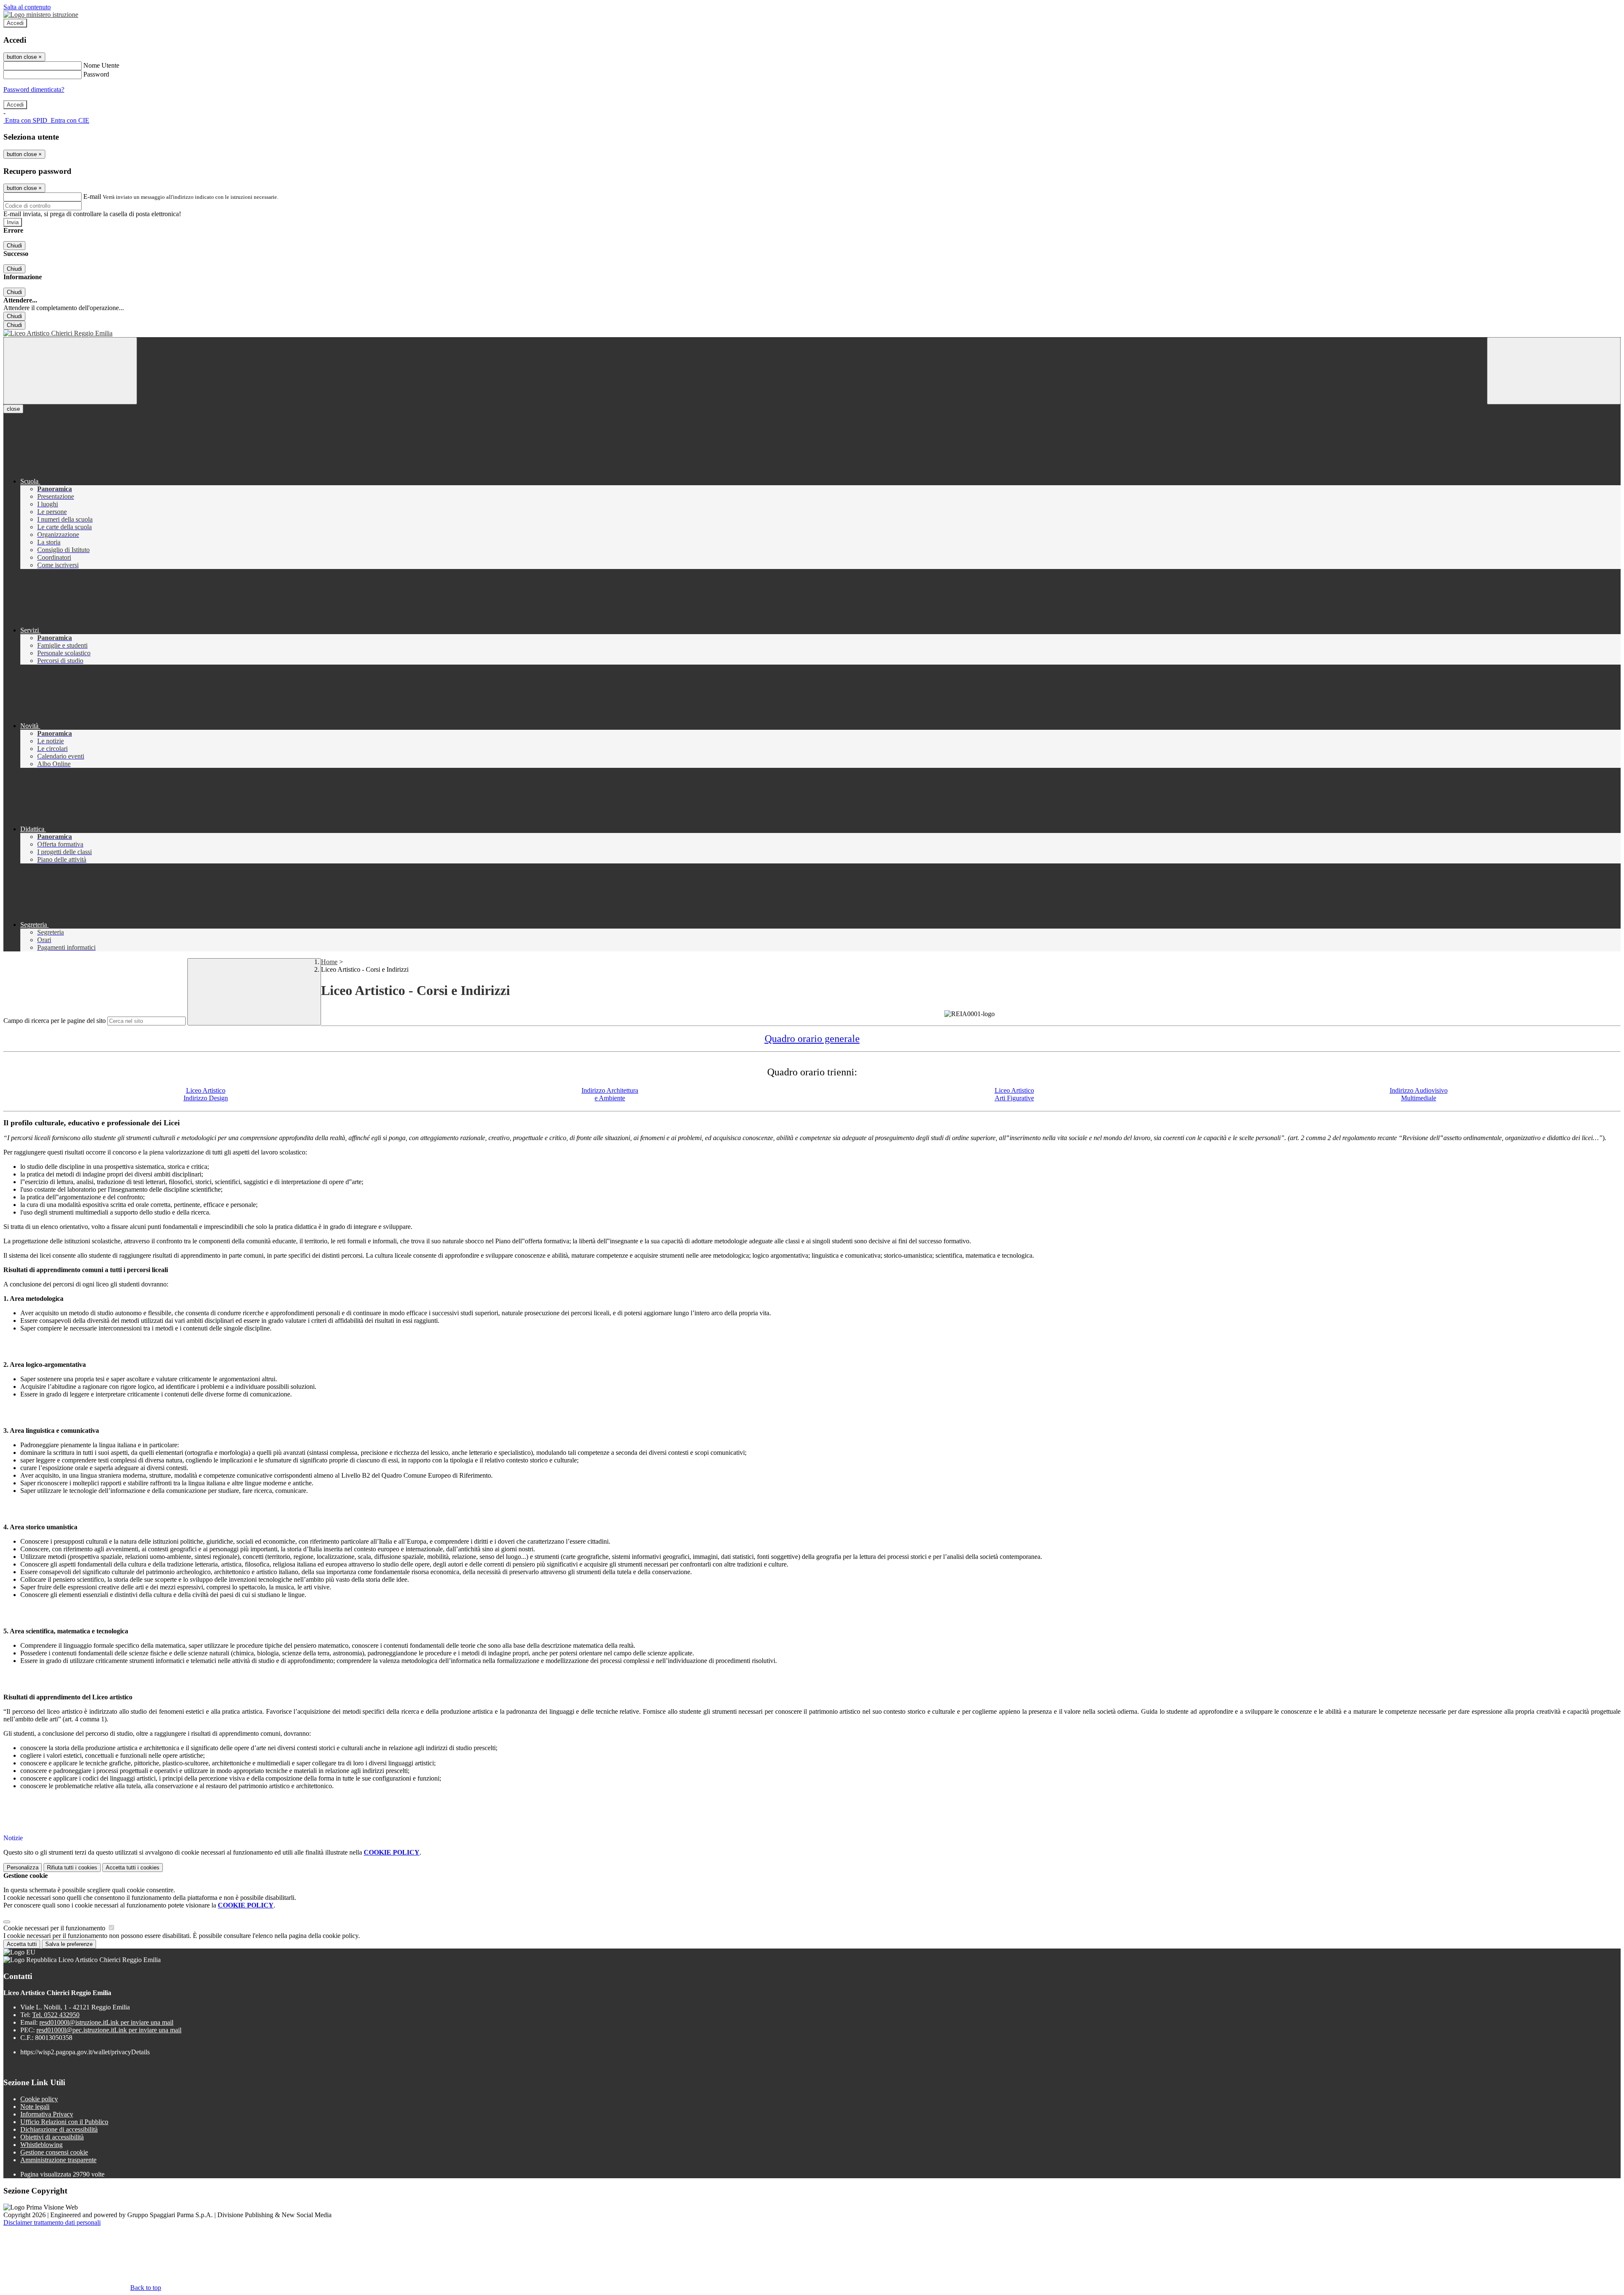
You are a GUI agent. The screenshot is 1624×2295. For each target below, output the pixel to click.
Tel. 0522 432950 (56, 2015)
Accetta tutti (133, 1868)
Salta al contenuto (27, 7)
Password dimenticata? (34, 89)
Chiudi (14, 246)
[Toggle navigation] (70, 371)
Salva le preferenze (69, 1944)
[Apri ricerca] (1554, 371)
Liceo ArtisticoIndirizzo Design (206, 1094)
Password (96, 74)
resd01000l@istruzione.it (106, 2022)
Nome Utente (101, 65)
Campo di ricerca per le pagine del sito (55, 1021)
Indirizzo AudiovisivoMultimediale (1419, 1094)
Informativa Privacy (47, 2114)
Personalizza (23, 1868)
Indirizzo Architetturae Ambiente (610, 1094)
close (13, 409)
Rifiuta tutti (72, 1868)
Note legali (35, 2107)
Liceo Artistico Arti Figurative (1014, 1094)
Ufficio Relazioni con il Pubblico (64, 2122)
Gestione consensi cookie (54, 2152)
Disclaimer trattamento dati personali (52, 2222)
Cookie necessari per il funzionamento (55, 1928)
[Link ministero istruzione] (41, 15)
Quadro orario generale (812, 1039)
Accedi (15, 23)
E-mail (92, 197)
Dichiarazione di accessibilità (59, 2129)
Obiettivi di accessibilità (52, 2137)
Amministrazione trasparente (58, 2160)
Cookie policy (39, 2099)
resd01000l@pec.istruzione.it (109, 2030)
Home (329, 962)
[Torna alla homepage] (812, 333)
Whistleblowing (41, 2145)
